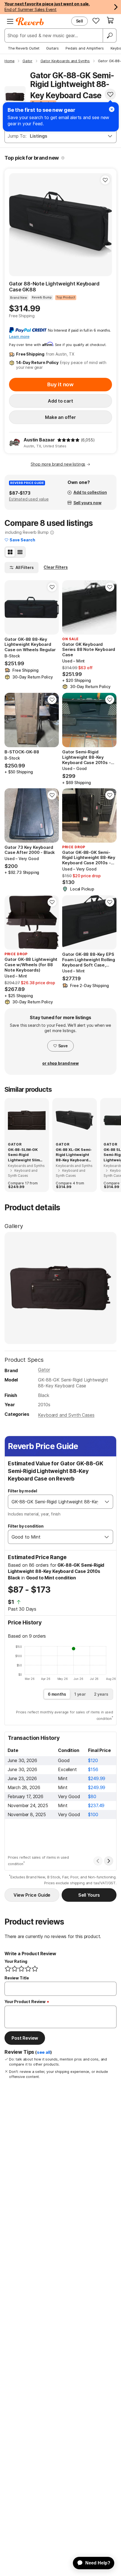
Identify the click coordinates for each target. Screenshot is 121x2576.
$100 (93, 1814)
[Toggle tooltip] (63, 158)
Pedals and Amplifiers (85, 48)
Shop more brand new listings (58, 464)
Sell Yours (89, 1895)
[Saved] (96, 21)
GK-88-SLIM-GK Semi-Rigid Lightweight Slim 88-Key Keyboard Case (24, 1155)
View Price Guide (32, 1895)
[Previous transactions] (98, 1861)
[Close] (112, 109)
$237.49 (96, 1805)
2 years (101, 1694)
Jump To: (17, 136)
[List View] (20, 552)
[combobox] (55, 1502)
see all (44, 2052)
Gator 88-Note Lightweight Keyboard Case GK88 (54, 287)
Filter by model (23, 1491)
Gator (44, 1370)
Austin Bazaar (39, 440)
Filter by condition (26, 1526)
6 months (57, 1694)
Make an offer (60, 417)
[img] (68, 440)
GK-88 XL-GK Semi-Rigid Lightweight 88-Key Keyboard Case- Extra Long (74, 1155)
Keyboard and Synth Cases (66, 1415)
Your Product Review (25, 2002)
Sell (79, 21)
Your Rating (16, 1961)
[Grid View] (10, 552)
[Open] (107, 1502)
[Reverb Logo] (30, 21)
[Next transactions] (109, 1861)
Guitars (52, 48)
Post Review (25, 2038)
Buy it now (60, 384)
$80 (92, 1796)
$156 (93, 1769)
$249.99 (97, 1778)
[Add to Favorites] (110, 94)
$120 (93, 1760)
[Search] (109, 35)
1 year (80, 1694)
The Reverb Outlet (24, 48)
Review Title (17, 1978)
